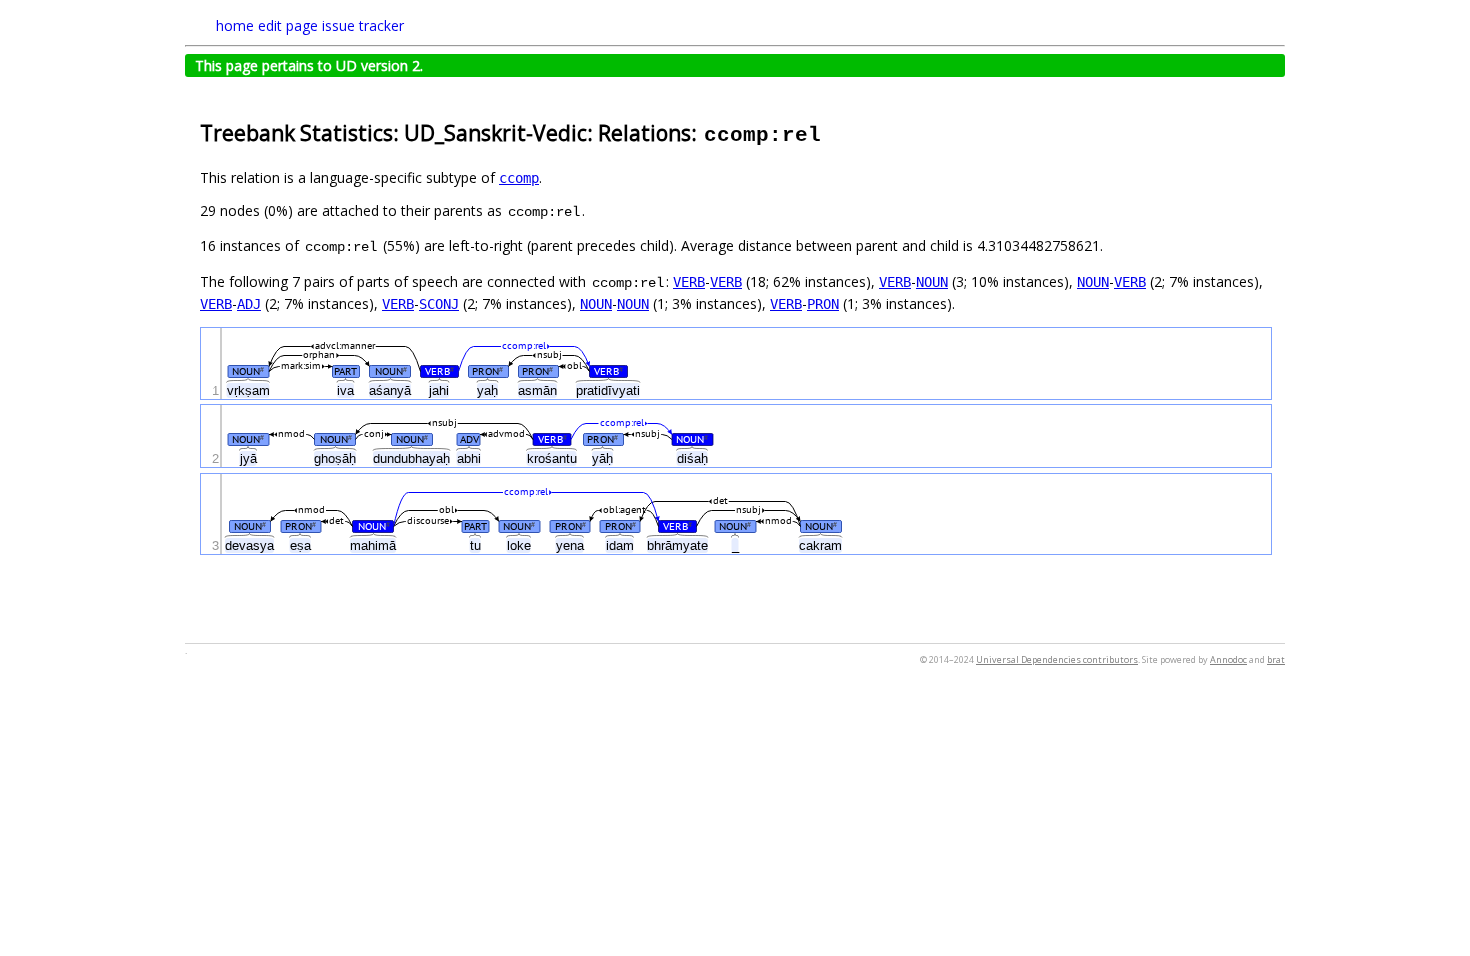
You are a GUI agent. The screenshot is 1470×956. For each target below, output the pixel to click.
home (235, 25)
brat (1276, 659)
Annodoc (1228, 659)
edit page (288, 25)
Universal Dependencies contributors (1057, 659)
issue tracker (363, 25)
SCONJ (439, 304)
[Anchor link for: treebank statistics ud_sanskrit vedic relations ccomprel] (833, 131)
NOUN (932, 282)
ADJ (249, 304)
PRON (823, 304)
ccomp (519, 178)
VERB (689, 282)
